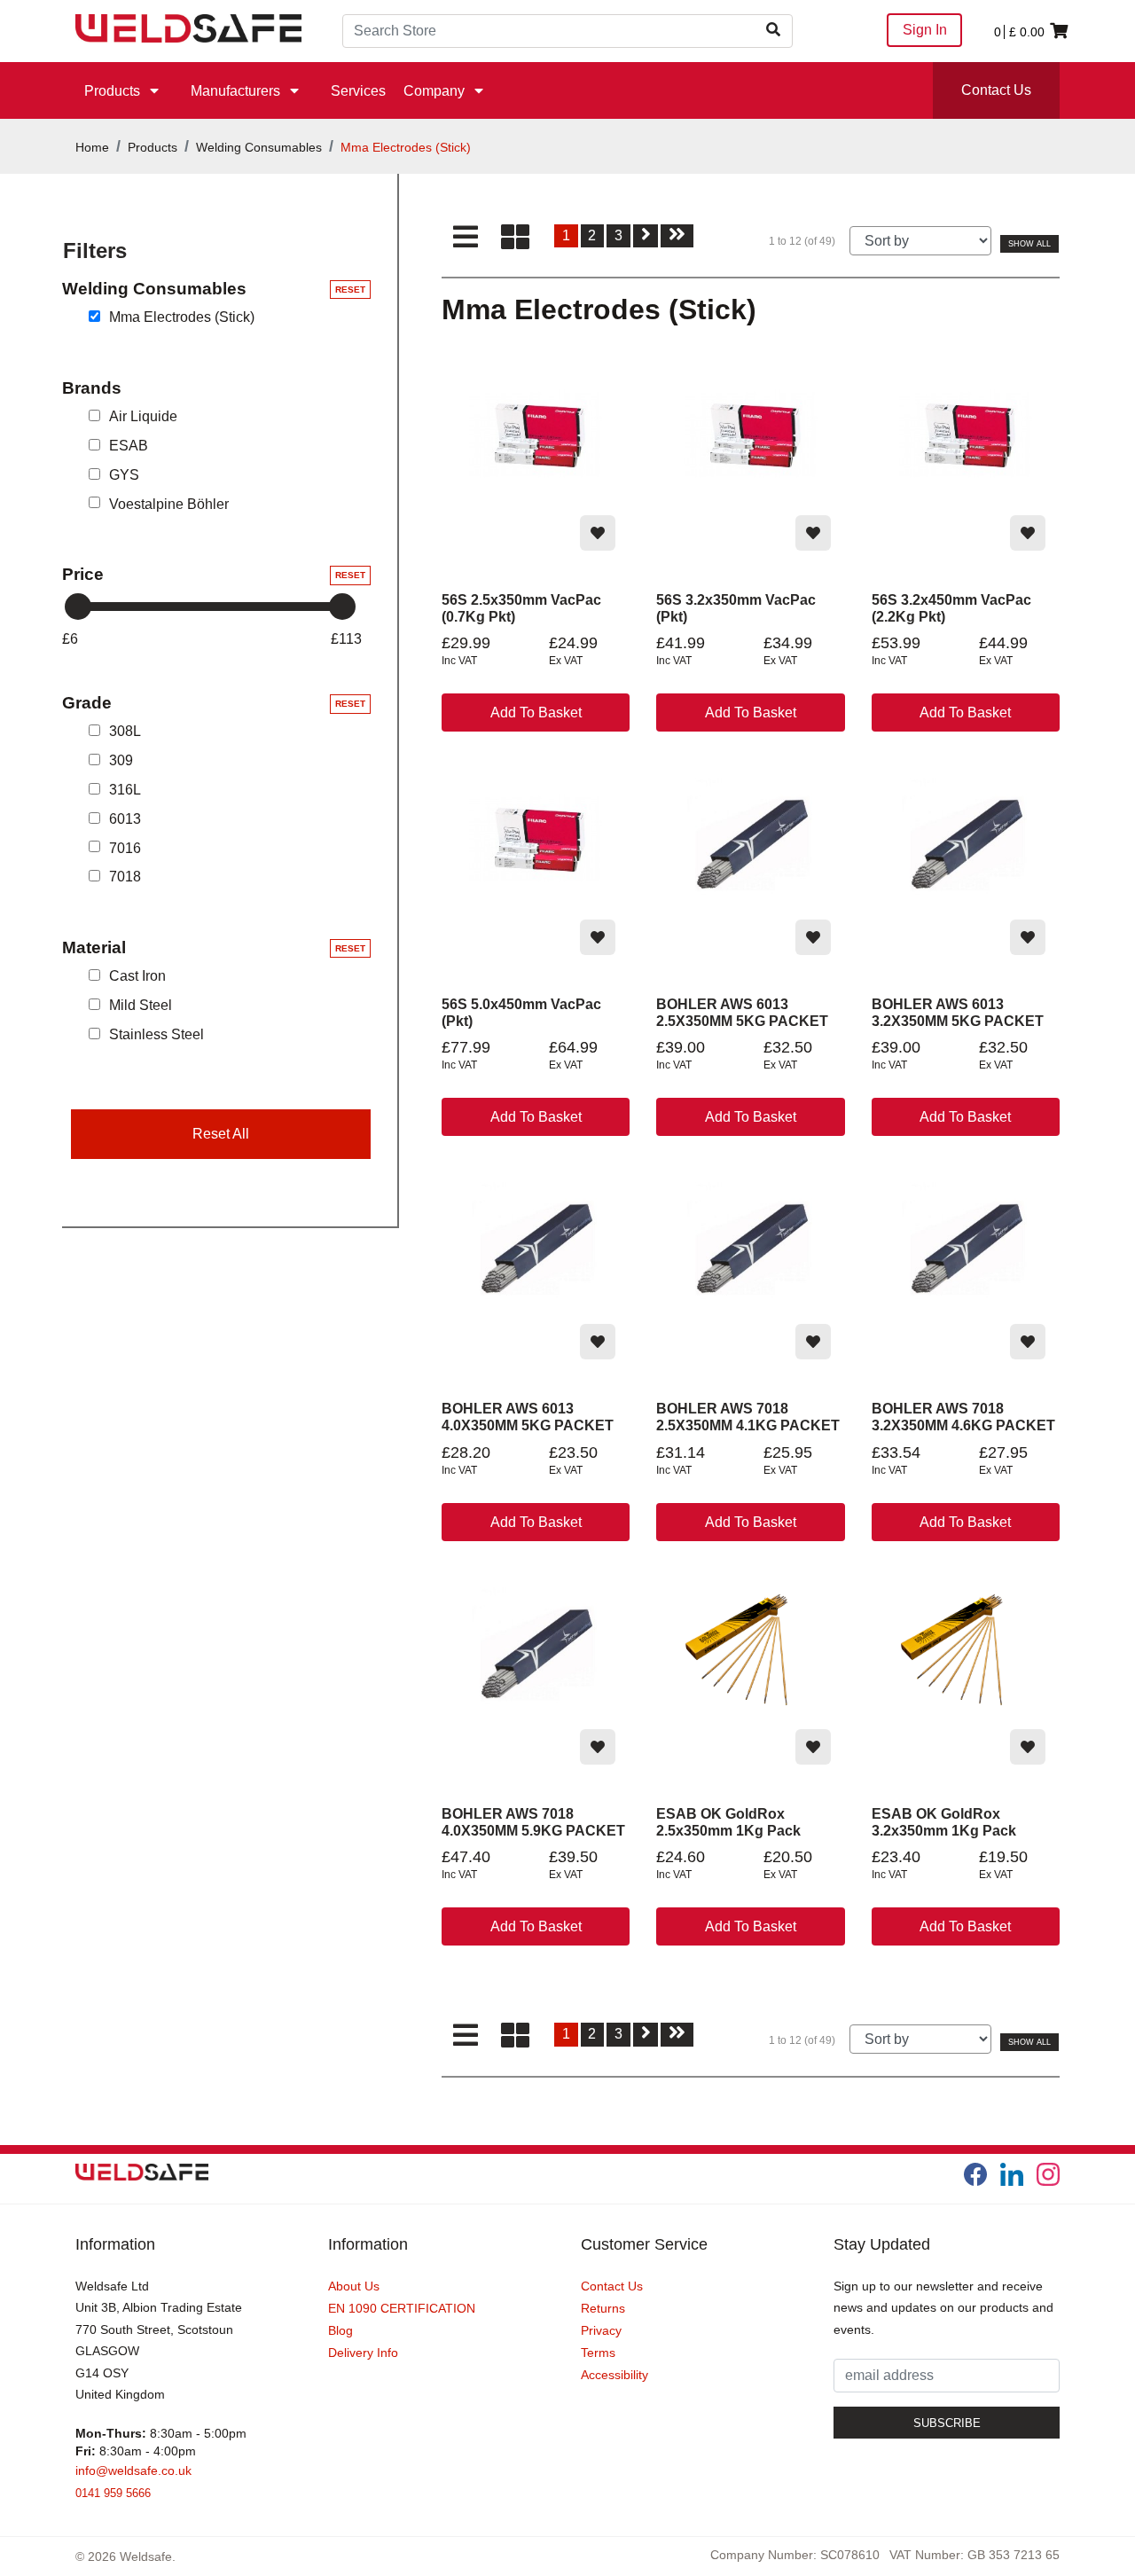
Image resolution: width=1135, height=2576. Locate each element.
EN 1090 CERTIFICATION (402, 2308)
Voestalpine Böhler (169, 503)
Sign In (925, 30)
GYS (124, 475)
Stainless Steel (157, 1034)
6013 (125, 819)
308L (125, 731)
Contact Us (996, 90)
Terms (598, 2353)
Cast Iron (137, 976)
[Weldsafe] (188, 27)
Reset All (221, 1134)
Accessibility (614, 2375)
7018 (125, 877)
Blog (340, 2330)
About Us (354, 2286)
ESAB (129, 446)
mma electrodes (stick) (182, 317)
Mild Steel (141, 1005)
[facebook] (975, 2174)
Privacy (601, 2330)
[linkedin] (1012, 2174)
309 (121, 760)
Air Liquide (143, 416)
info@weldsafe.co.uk (133, 2470)
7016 (125, 847)
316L (125, 790)
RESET (350, 290)
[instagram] (1048, 2174)
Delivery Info (363, 2353)
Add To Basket (536, 713)
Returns (603, 2308)
